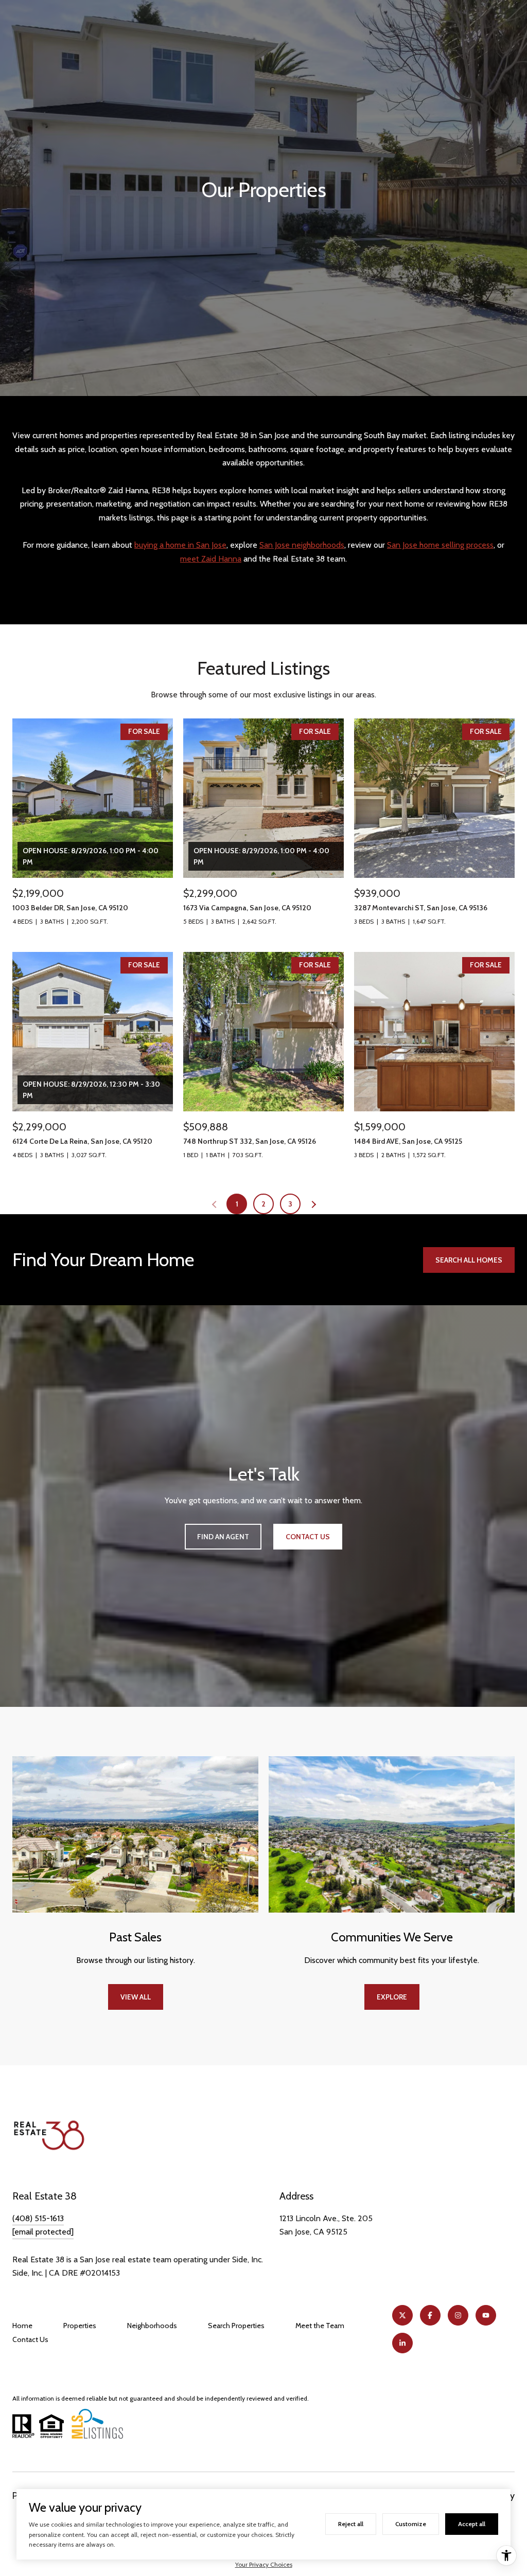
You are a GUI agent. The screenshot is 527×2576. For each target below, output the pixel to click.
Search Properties (236, 2326)
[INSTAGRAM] (458, 2315)
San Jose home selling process (440, 545)
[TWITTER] (402, 2315)
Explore (392, 1997)
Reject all (351, 2524)
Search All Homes (469, 1260)
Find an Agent (223, 1537)
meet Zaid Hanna (211, 559)
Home (22, 2326)
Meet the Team (320, 2326)
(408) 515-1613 (38, 2218)
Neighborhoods (152, 2326)
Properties (80, 2326)
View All (136, 1997)
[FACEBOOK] (430, 2315)
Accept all (472, 2524)
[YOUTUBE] (486, 2315)
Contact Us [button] (308, 1537)
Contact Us (30, 2339)
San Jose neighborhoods (302, 545)
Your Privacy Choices (264, 2564)
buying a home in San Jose (180, 545)
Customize (411, 2524)
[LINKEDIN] (402, 2343)
